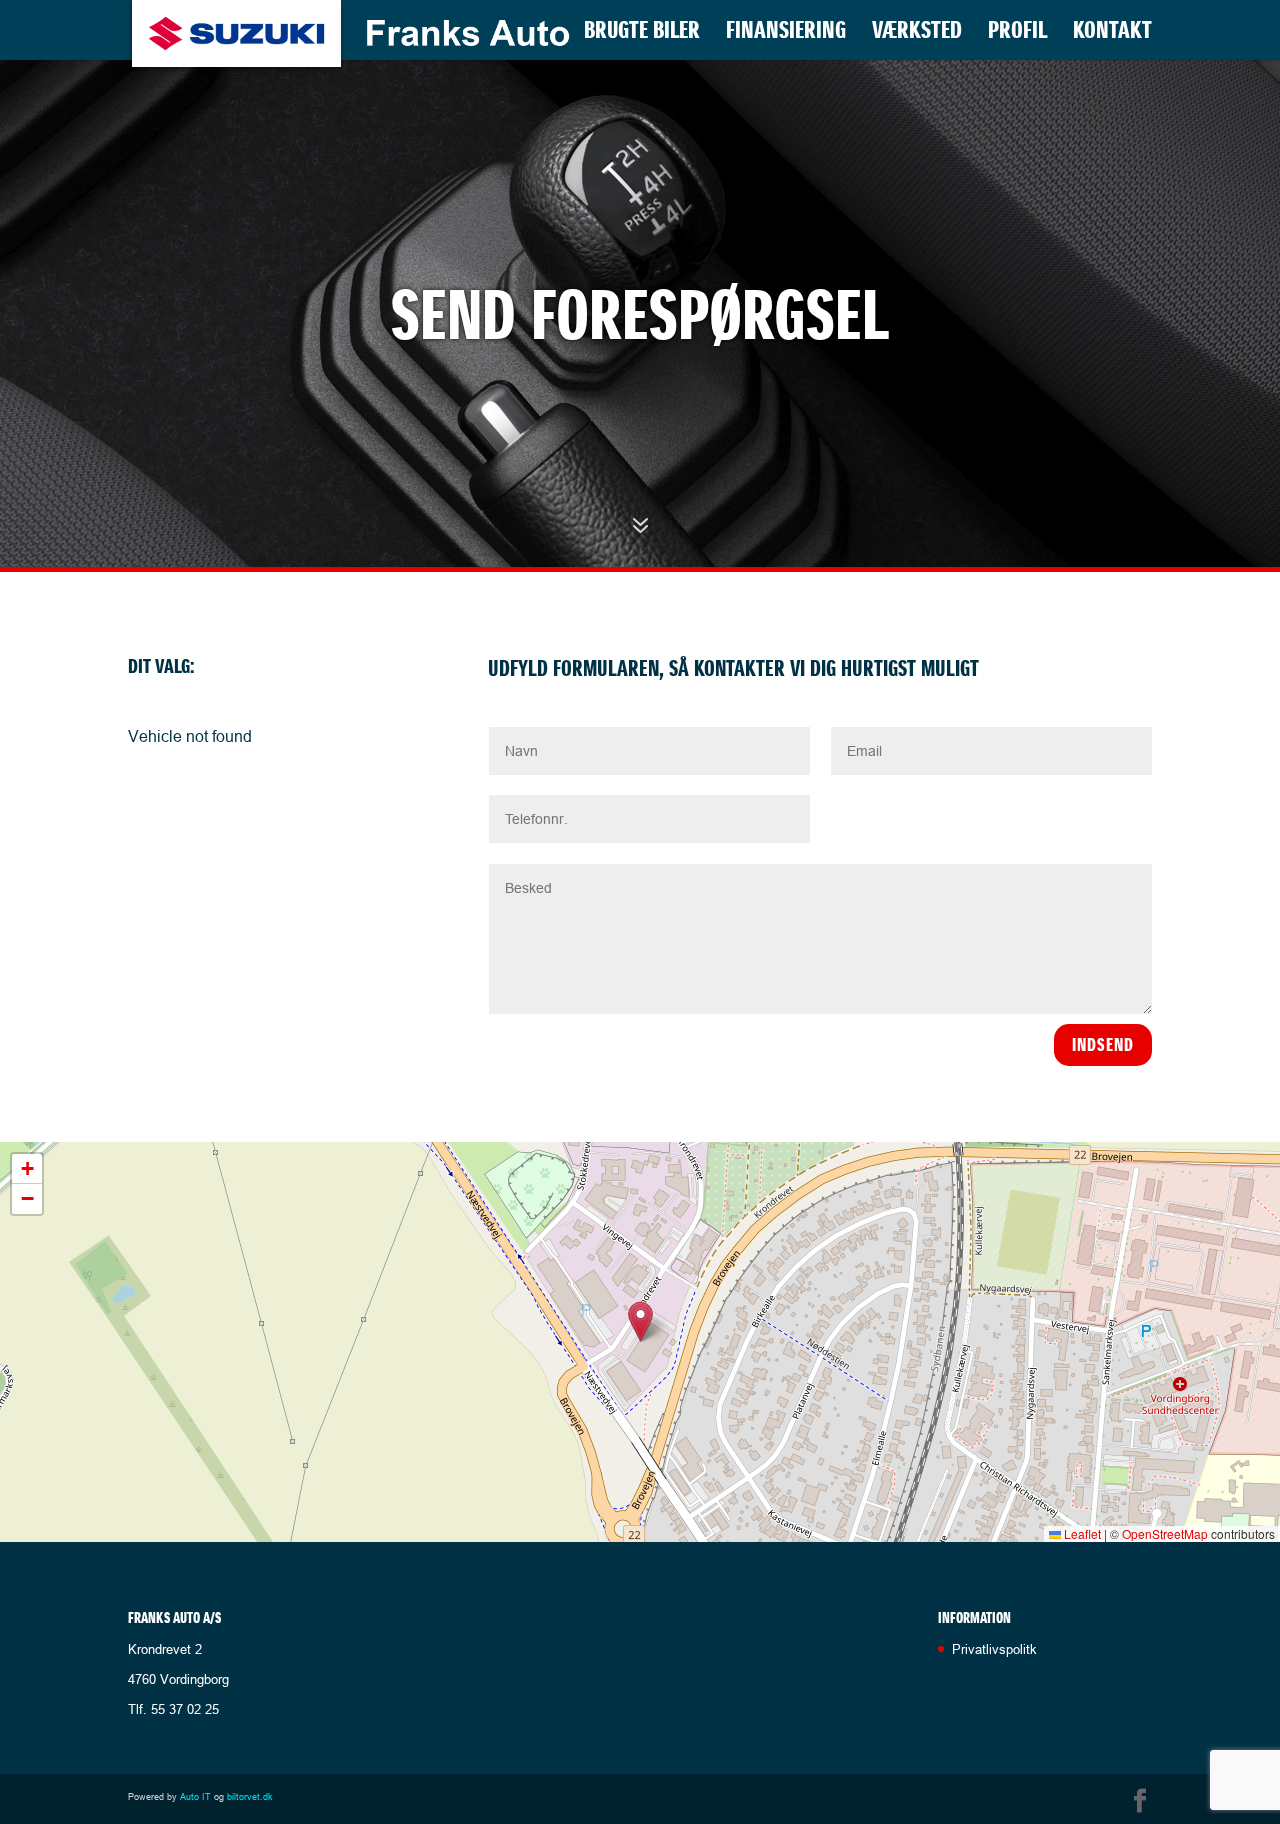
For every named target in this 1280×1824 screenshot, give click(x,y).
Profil (1017, 34)
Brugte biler (642, 34)
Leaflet (1081, 1533)
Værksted (917, 34)
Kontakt (1112, 34)
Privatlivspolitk (994, 1649)
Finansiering (786, 34)
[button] (640, 1321)
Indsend (1103, 1044)
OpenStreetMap (1165, 1533)
